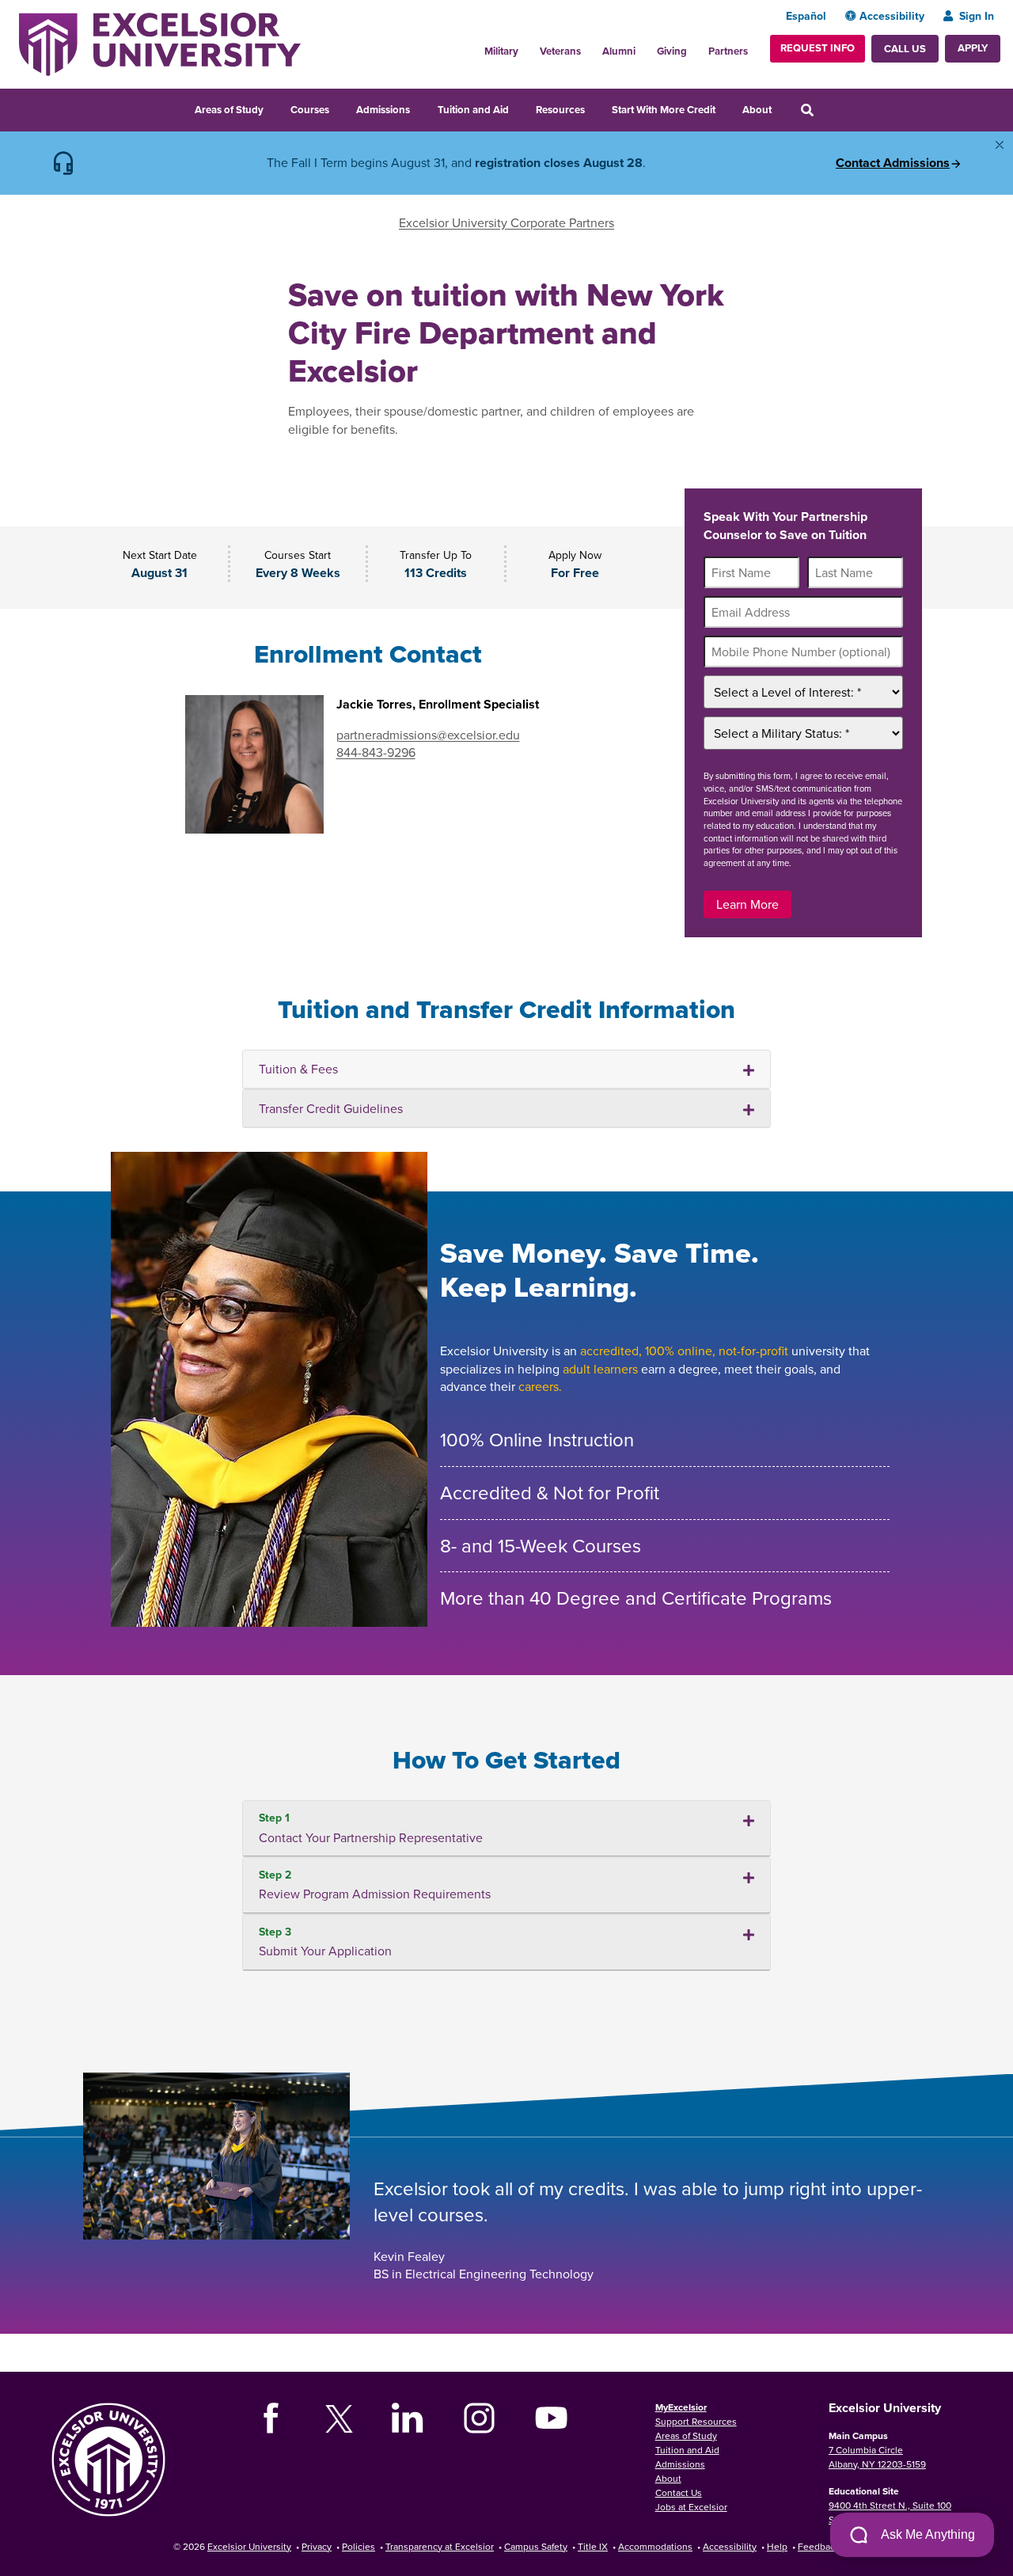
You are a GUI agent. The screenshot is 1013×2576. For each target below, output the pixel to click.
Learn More (747, 904)
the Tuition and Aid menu (519, 108)
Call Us (905, 49)
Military (501, 51)
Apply (973, 48)
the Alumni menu (644, 47)
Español (806, 16)
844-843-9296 (376, 752)
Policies (359, 2546)
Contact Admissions (893, 163)
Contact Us (679, 2492)
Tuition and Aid (473, 110)
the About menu (782, 108)
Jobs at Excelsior (691, 2507)
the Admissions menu (420, 108)
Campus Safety (536, 2546)
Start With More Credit (664, 110)
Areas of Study (229, 110)
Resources (560, 110)
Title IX (593, 2546)
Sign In (977, 16)
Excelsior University (249, 2546)
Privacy (317, 2546)
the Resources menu (595, 108)
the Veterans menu (590, 47)
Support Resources (696, 2421)
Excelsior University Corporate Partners (506, 222)
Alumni (619, 51)
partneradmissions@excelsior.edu (428, 735)
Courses (310, 110)
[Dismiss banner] (1000, 145)
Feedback (819, 2546)
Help (777, 2546)
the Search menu (829, 108)
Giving (672, 51)
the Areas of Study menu (274, 108)
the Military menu (527, 47)
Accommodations (655, 2546)
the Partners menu (754, 47)
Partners (728, 51)
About (757, 110)
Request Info (818, 48)
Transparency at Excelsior (440, 2546)
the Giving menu (696, 47)
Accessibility (892, 16)
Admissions (383, 110)
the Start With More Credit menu (726, 108)
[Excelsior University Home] (160, 43)
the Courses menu (340, 108)
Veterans (560, 51)
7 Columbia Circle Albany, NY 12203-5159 (877, 2457)
